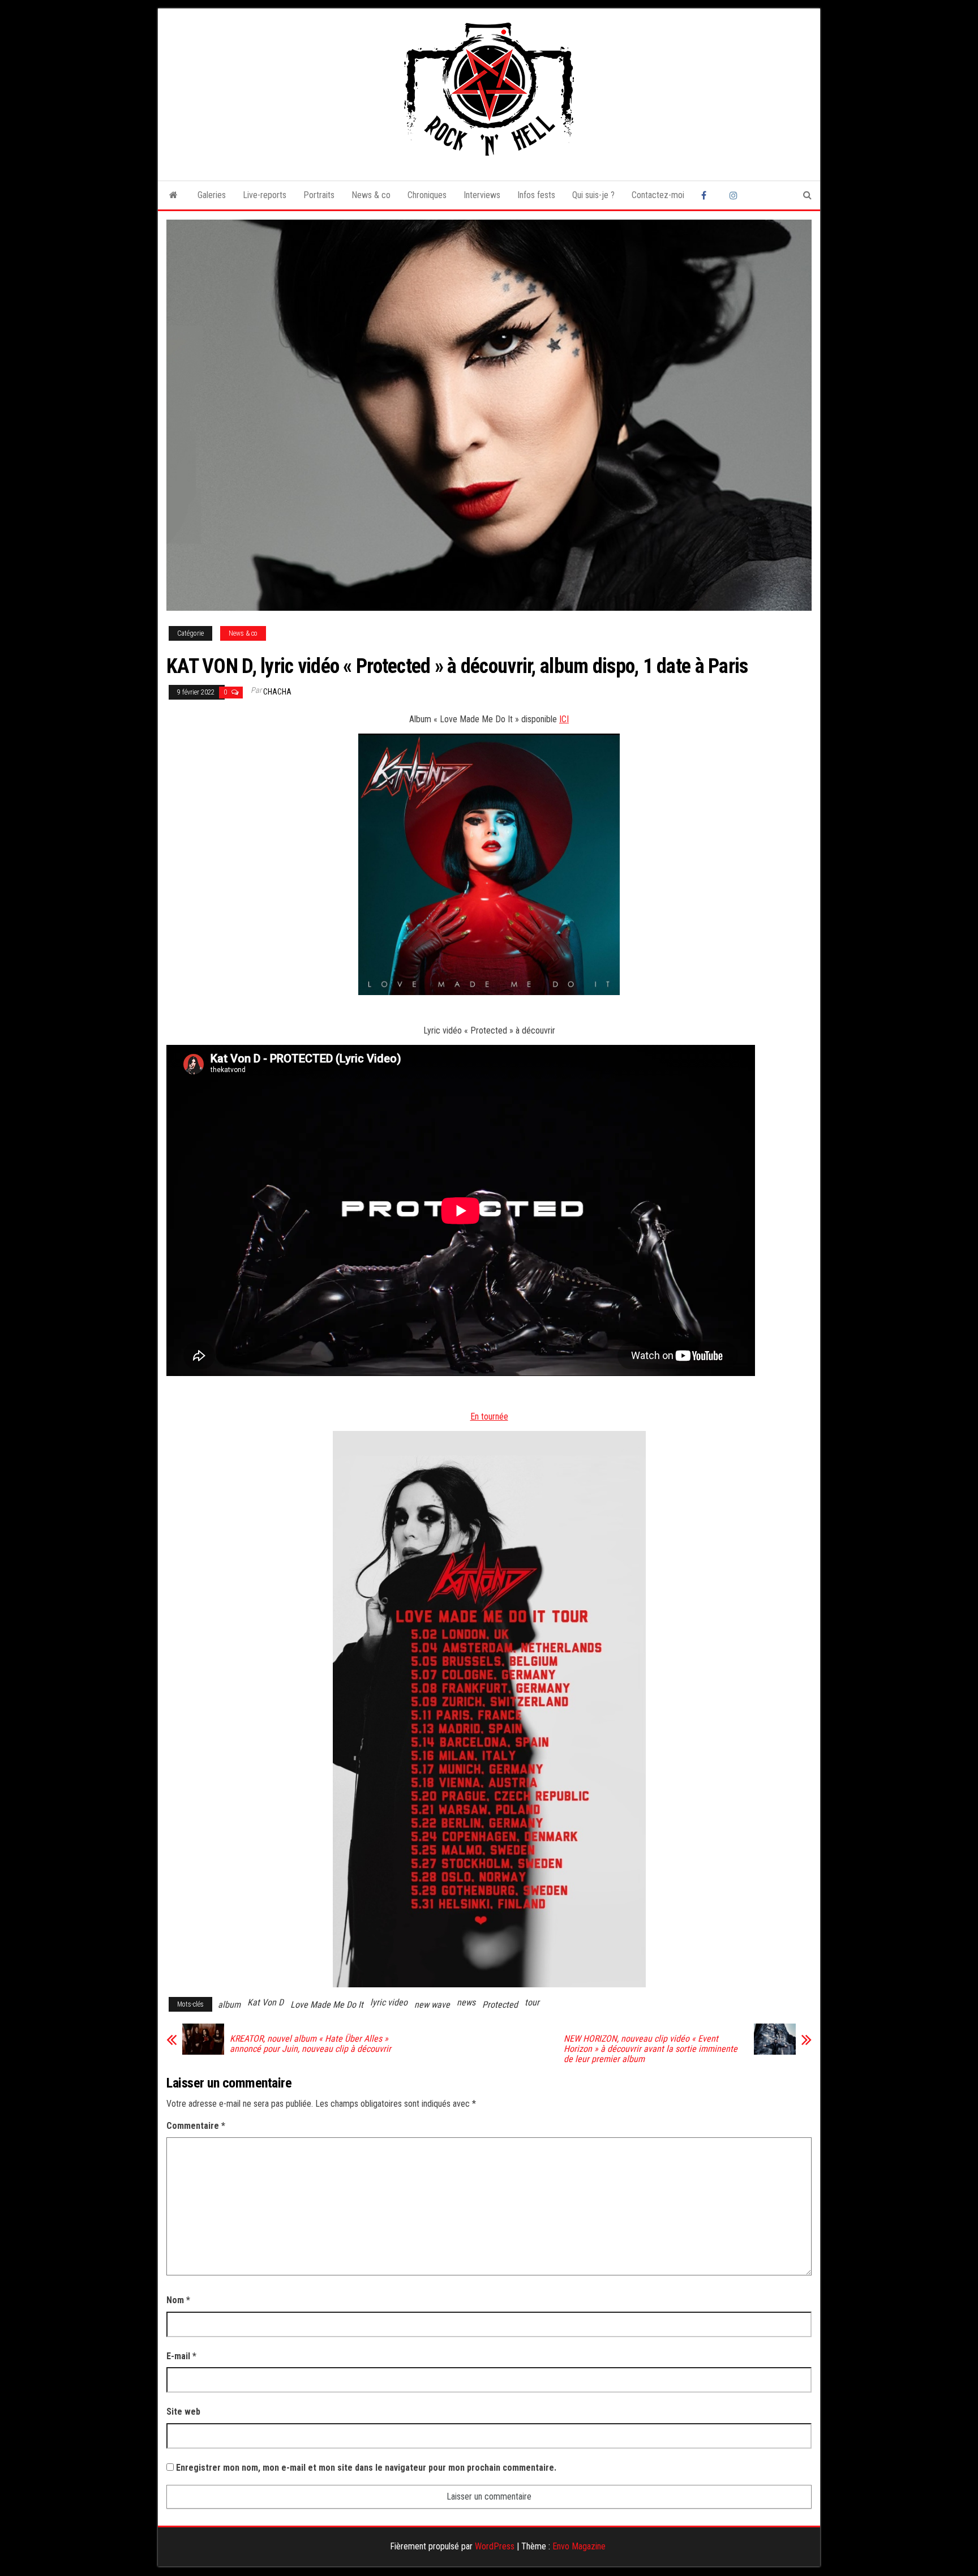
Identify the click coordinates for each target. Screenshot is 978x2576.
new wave (432, 2005)
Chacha (277, 692)
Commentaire (196, 2126)
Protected (500, 2005)
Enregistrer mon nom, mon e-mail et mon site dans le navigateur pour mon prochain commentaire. (366, 2468)
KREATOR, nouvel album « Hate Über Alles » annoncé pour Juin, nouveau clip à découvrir (310, 2044)
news (466, 2002)
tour (532, 2002)
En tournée (489, 1416)
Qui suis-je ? (593, 195)
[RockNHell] (173, 195)
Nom (178, 2300)
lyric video (389, 2002)
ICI (564, 719)
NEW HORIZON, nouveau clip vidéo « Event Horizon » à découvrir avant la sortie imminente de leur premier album (651, 2049)
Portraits (319, 195)
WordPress (495, 2546)
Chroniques (427, 195)
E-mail (181, 2356)
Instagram (735, 195)
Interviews (482, 195)
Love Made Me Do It (327, 2005)
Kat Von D (265, 2002)
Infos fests (536, 195)
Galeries (212, 195)
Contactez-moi (658, 195)
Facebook (707, 195)
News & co (371, 195)
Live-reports (265, 195)
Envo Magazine (579, 2546)
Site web (183, 2412)
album (229, 2005)
